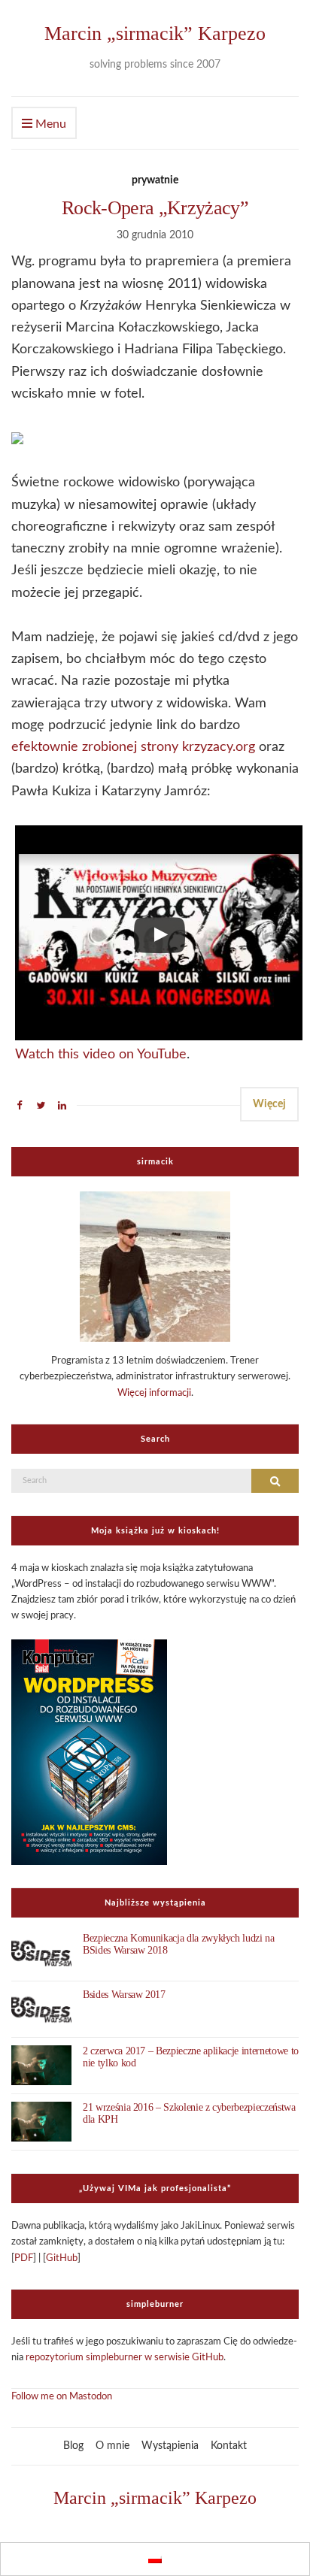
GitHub (62, 2258)
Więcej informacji (154, 1393)
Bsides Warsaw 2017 (124, 1995)
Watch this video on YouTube (101, 1055)
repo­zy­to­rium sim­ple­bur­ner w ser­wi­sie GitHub (125, 2358)
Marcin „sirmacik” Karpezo (155, 33)
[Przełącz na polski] (155, 2559)
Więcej (269, 1104)
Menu (49, 124)
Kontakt (229, 2446)
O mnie (112, 2446)
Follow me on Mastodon (62, 2397)
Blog (73, 2446)
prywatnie (155, 180)
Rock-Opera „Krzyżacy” (155, 208)
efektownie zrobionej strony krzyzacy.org (133, 747)
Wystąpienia (170, 2446)
